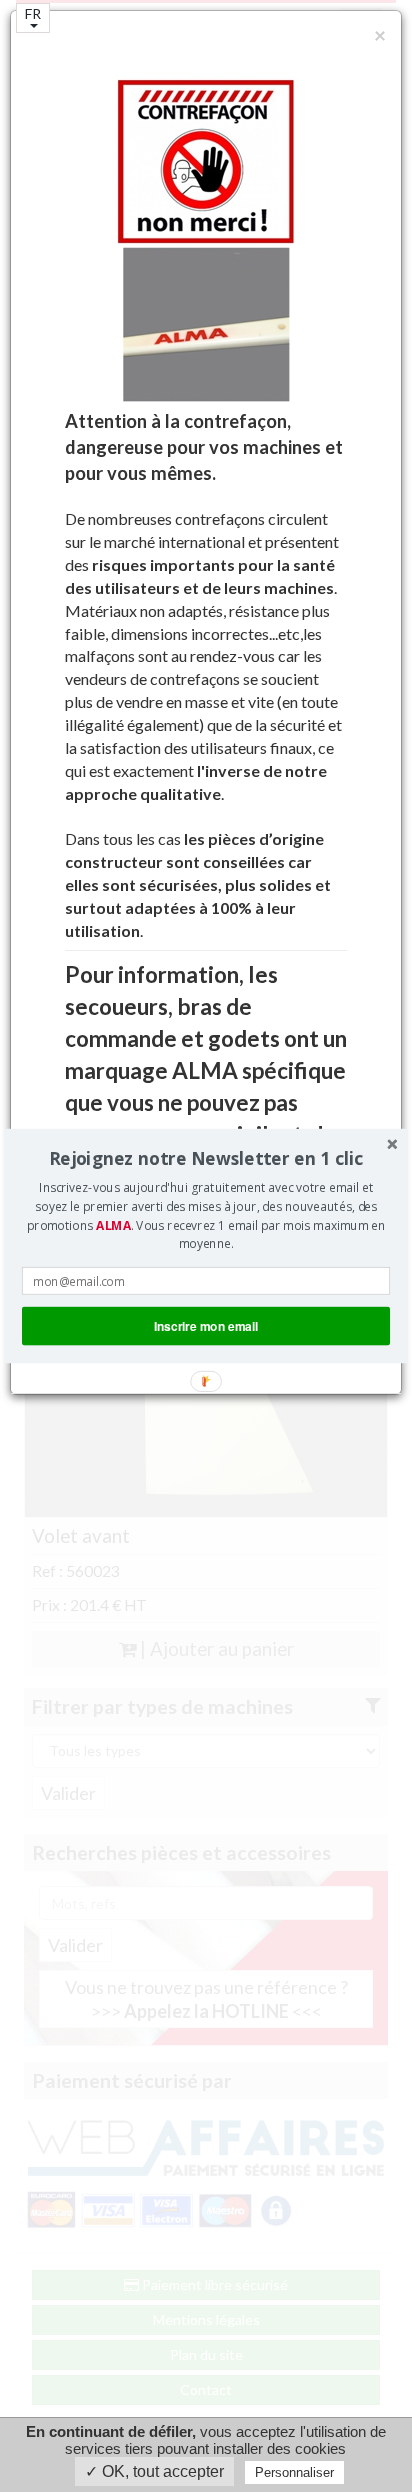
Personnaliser (294, 2472)
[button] (206, 1158)
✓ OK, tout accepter (154, 2471)
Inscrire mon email (206, 1325)
